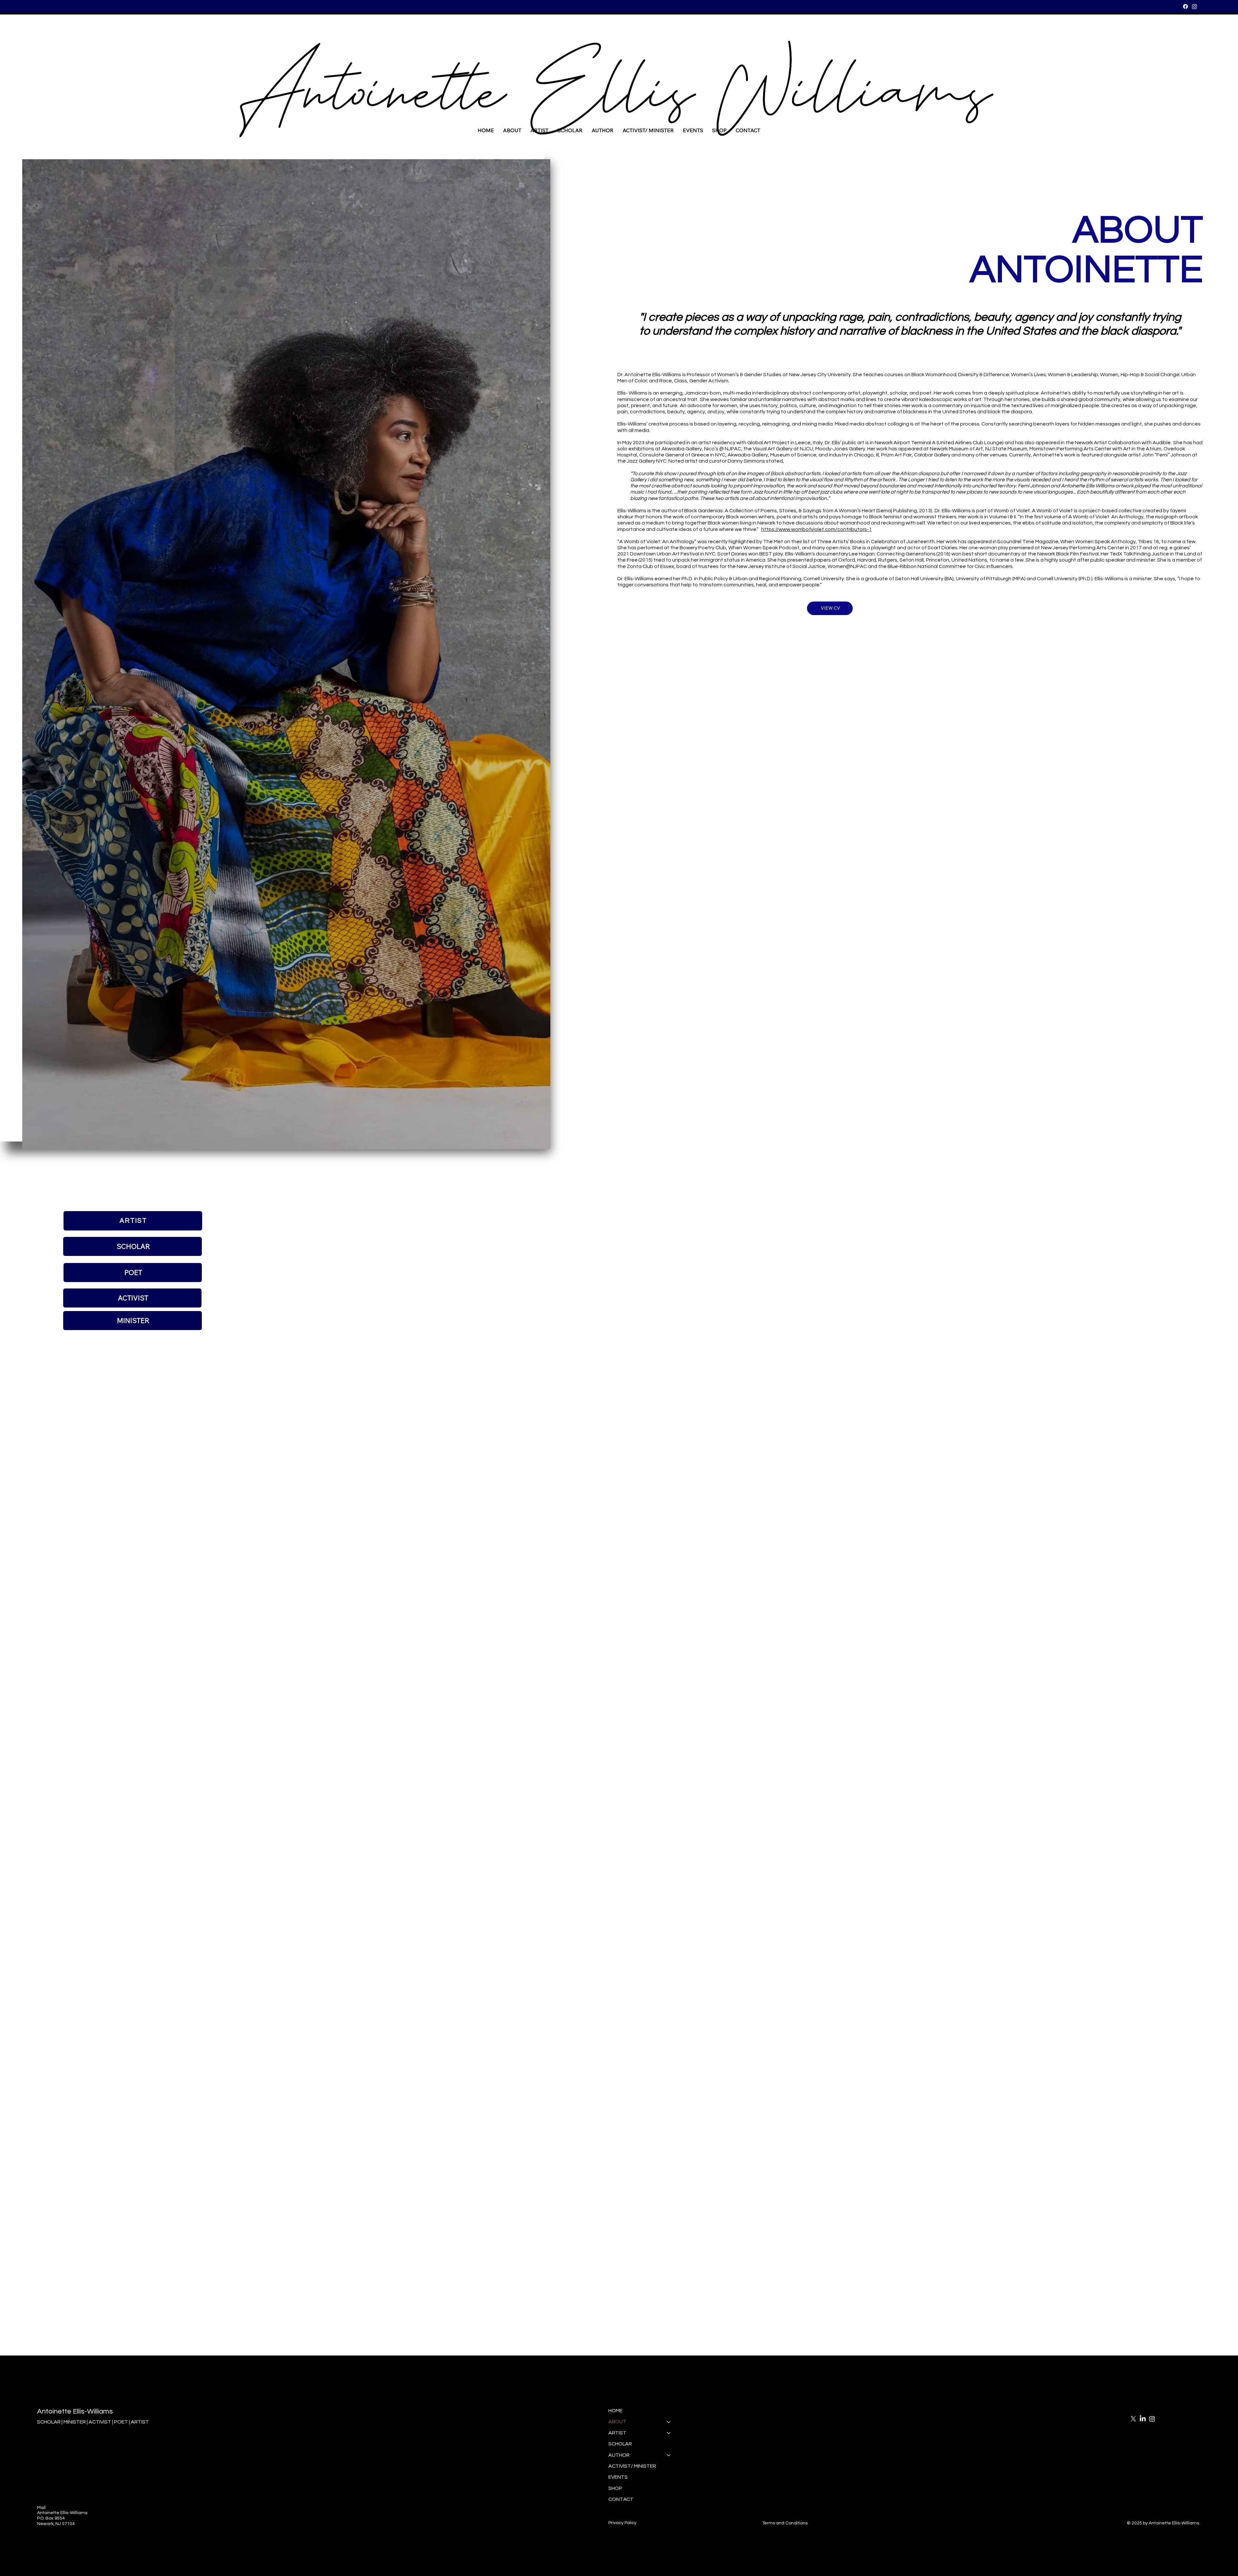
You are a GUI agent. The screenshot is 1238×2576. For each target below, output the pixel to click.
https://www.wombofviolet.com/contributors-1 (816, 529)
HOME (615, 2411)
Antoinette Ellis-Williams (75, 2411)
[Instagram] (1194, 6)
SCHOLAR (620, 2444)
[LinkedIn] (1143, 2419)
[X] (1133, 2419)
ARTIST (617, 2433)
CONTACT (621, 2499)
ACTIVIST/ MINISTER (632, 2466)
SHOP (615, 2488)
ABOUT (617, 2422)
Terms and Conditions (785, 2523)
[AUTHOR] (669, 2455)
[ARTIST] (669, 2433)
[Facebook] (1185, 6)
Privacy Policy (622, 2523)
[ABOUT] (669, 2422)
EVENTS (618, 2477)
